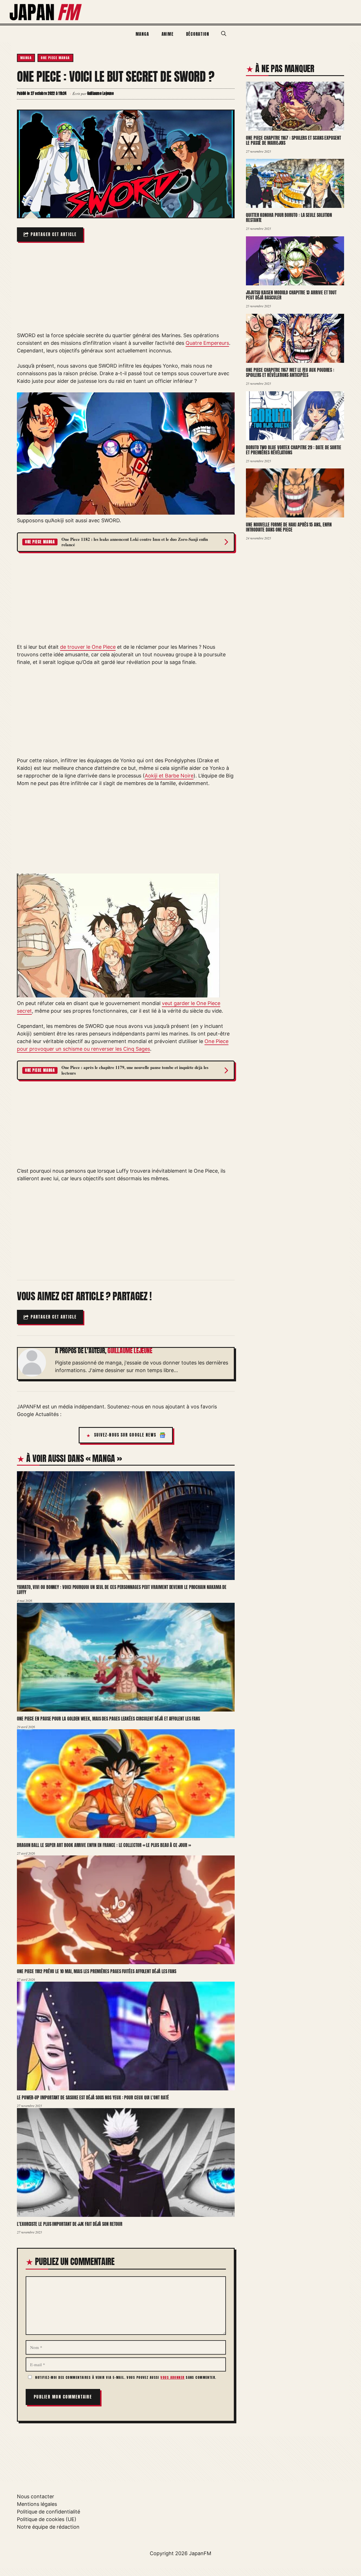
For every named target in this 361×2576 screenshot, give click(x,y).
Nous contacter (36, 2496)
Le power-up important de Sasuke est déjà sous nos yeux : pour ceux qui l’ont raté (93, 2097)
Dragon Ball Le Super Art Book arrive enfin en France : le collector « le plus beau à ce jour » (104, 1845)
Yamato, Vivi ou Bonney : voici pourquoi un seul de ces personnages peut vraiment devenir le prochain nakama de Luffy (122, 1590)
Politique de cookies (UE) (47, 2519)
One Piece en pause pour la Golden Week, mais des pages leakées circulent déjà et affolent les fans (108, 1719)
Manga (142, 34)
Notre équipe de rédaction (48, 2527)
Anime (168, 34)
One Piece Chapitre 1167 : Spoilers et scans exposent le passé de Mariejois (293, 140)
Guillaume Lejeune (130, 1351)
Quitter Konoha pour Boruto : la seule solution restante (289, 218)
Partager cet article (54, 235)
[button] (224, 34)
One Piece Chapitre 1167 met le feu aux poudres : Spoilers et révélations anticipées (290, 373)
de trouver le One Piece (88, 647)
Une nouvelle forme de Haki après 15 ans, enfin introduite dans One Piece (289, 527)
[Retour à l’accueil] (46, 11)
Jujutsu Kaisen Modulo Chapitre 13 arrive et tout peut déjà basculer (291, 295)
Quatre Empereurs (207, 343)
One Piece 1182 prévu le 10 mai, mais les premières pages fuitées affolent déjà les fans (97, 1971)
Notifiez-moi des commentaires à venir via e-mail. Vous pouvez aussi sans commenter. (125, 2377)
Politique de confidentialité (49, 2512)
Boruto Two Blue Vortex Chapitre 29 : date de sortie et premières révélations (294, 450)
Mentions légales (37, 2504)
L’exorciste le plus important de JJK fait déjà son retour (70, 2224)
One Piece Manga (55, 58)
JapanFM (200, 2553)
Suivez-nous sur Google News (125, 1435)
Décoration (198, 34)
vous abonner (172, 2377)
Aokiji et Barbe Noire (169, 776)
